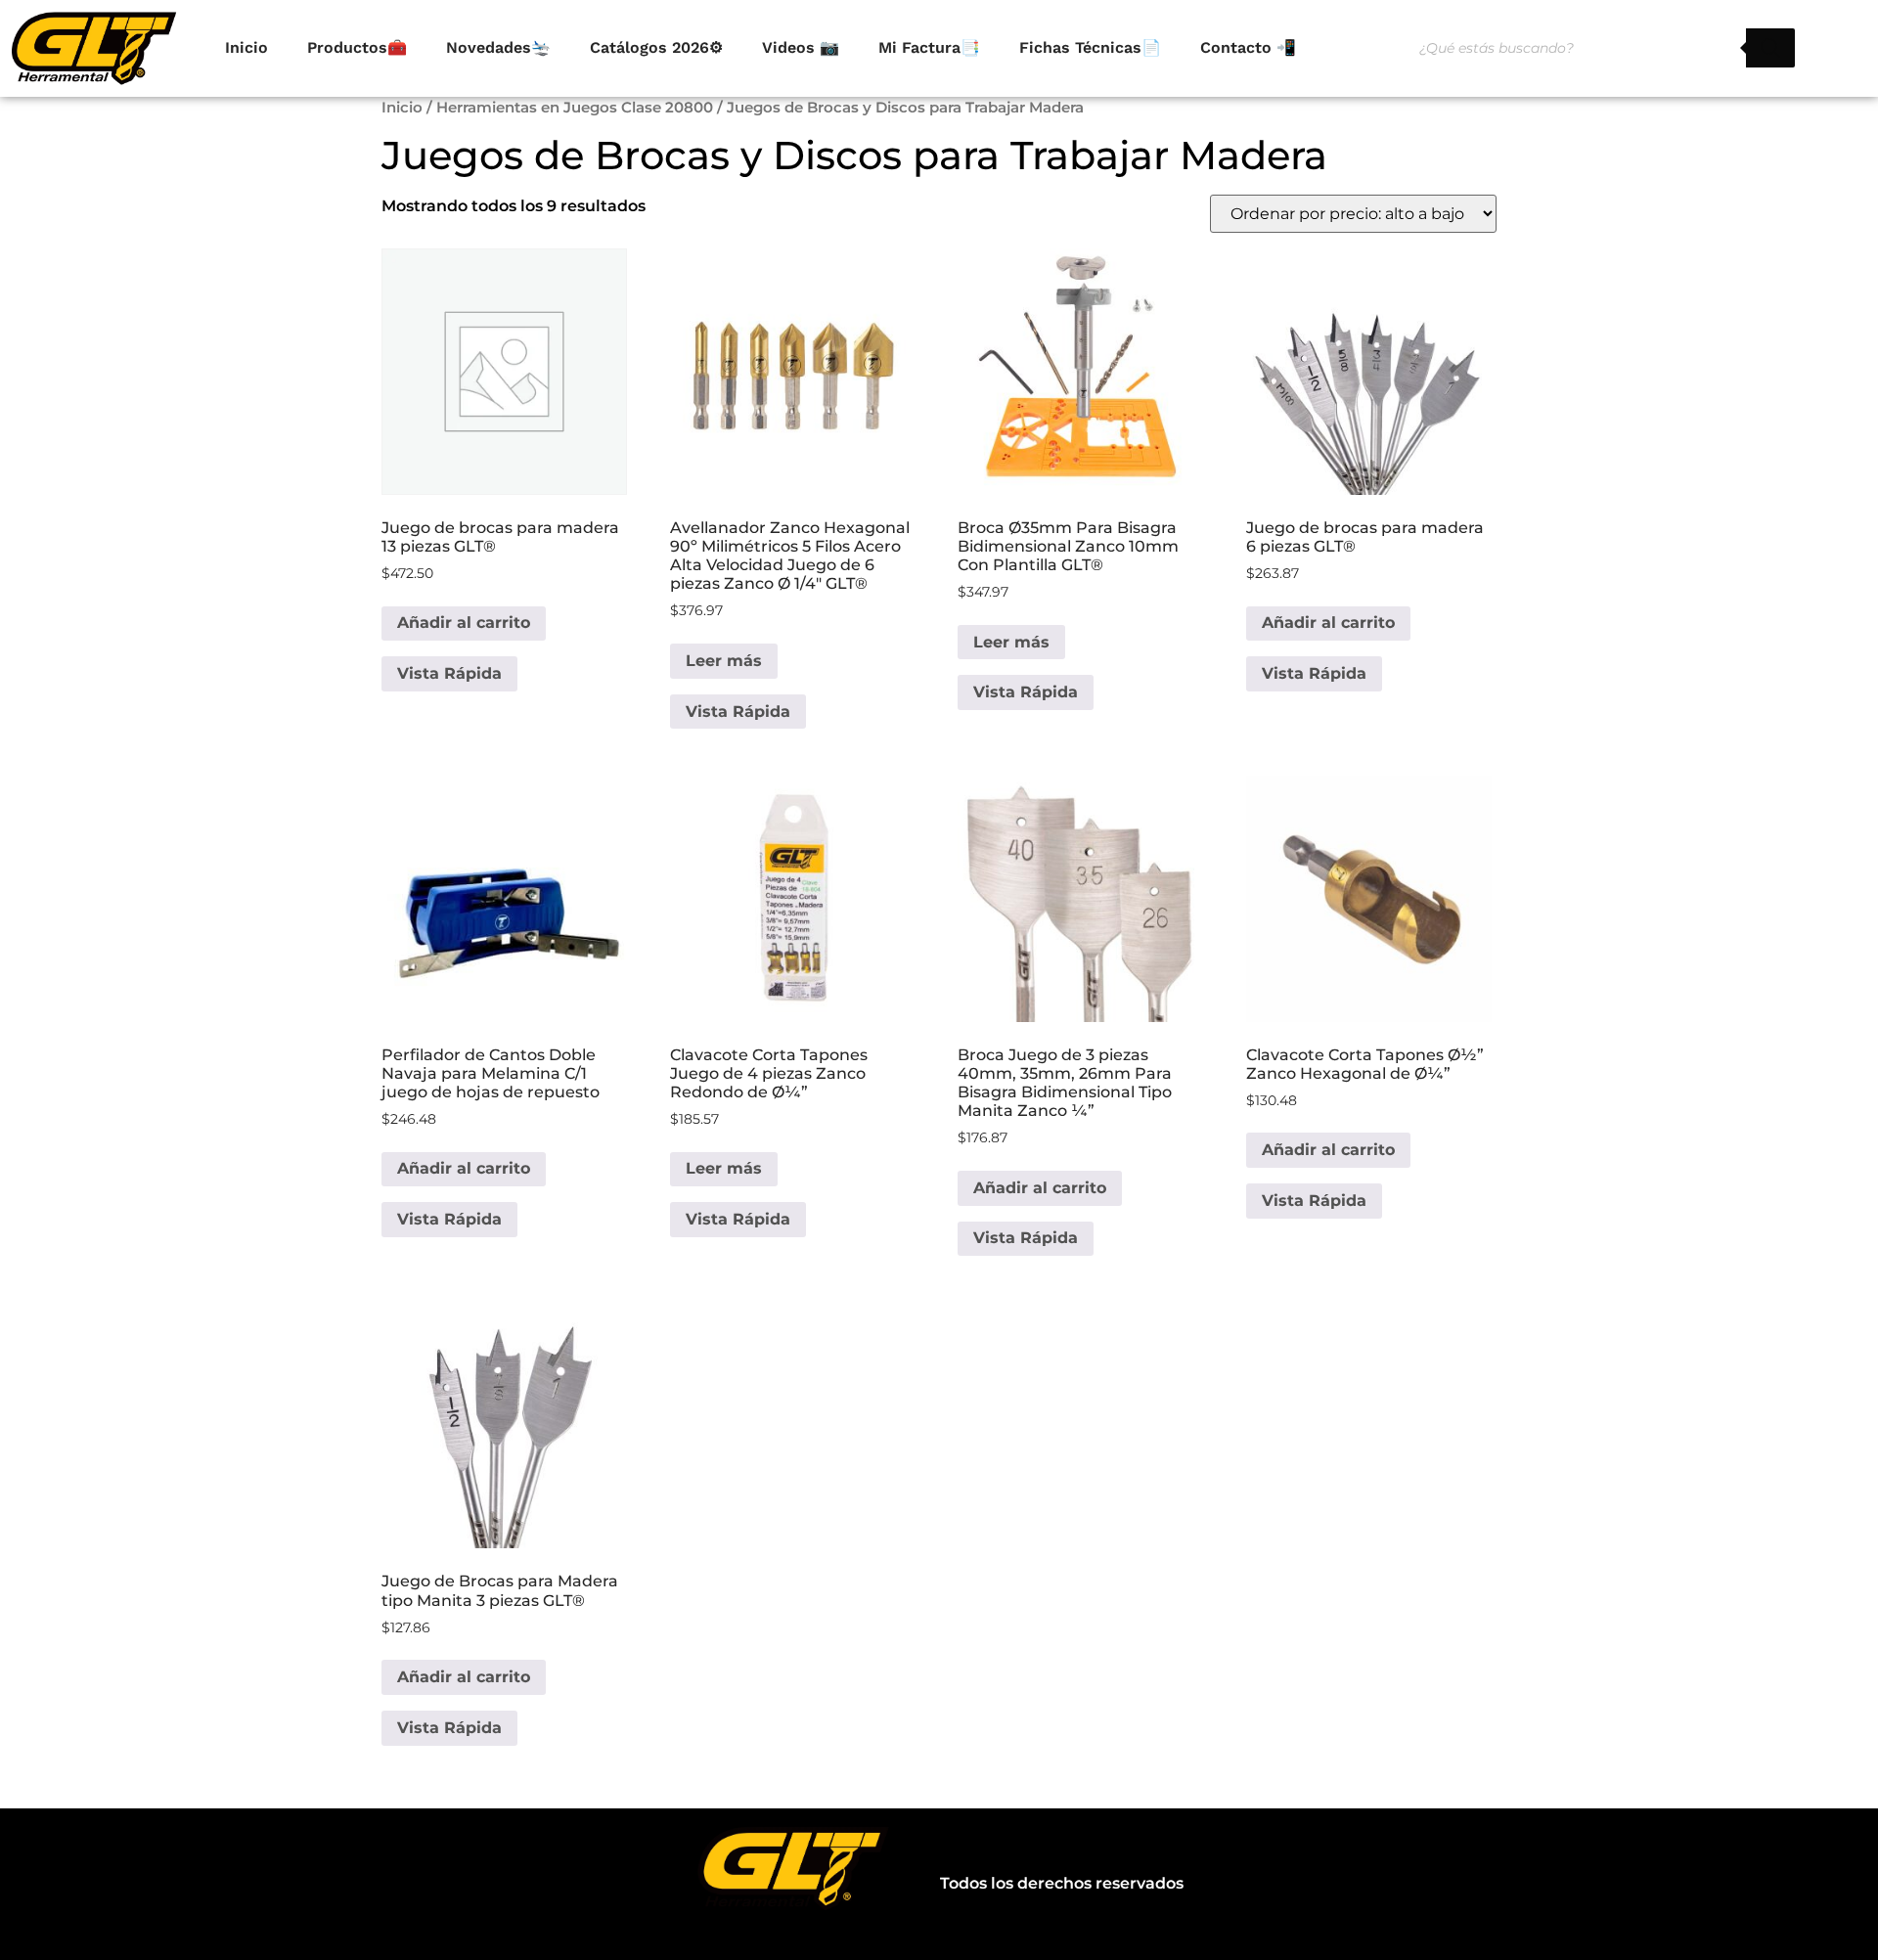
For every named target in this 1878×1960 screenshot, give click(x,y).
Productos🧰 (357, 47)
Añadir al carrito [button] (464, 623)
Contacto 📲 (1248, 47)
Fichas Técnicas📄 (1090, 47)
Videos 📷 (801, 47)
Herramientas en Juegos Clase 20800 (575, 108)
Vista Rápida (449, 673)
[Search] (1770, 48)
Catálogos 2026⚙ (656, 47)
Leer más (724, 661)
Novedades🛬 (498, 47)
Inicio (246, 47)
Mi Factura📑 (929, 47)
